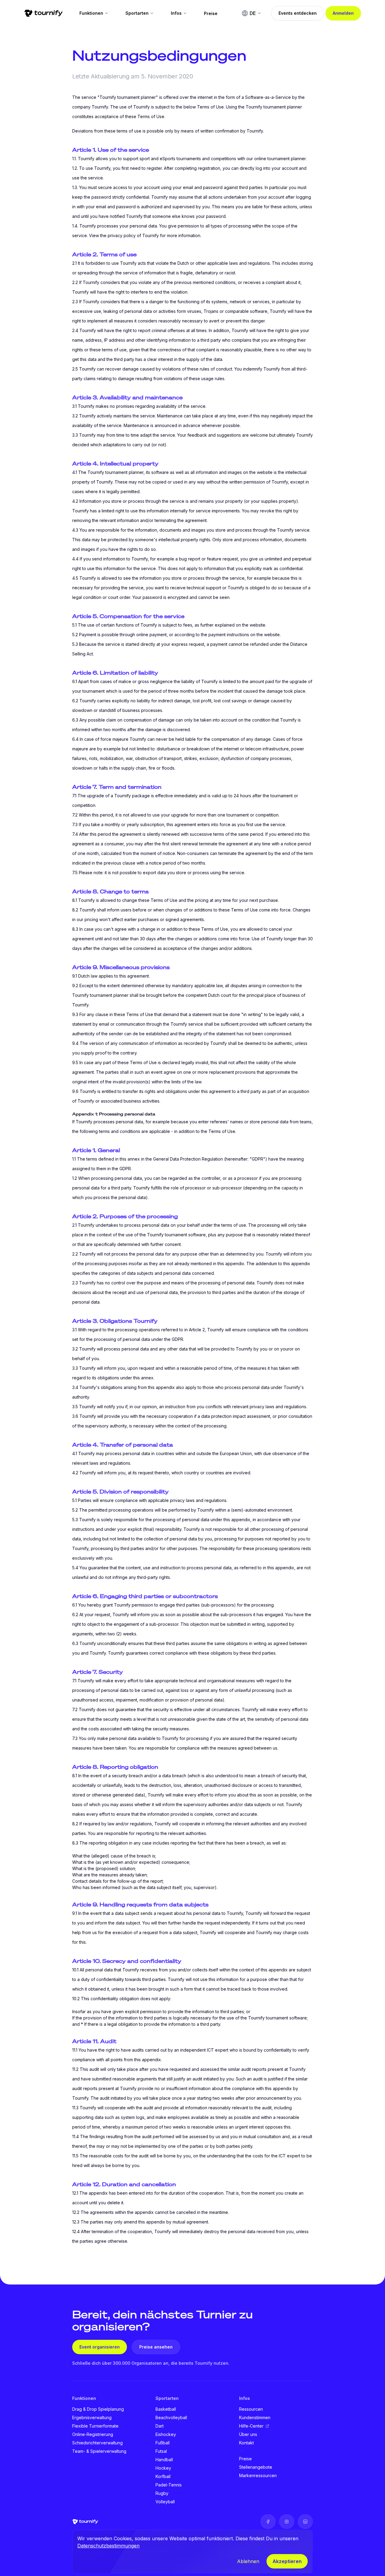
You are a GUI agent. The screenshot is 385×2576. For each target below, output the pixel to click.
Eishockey (166, 2434)
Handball (164, 2460)
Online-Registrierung (93, 2434)
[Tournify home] (43, 13)
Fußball (163, 2443)
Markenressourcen (258, 2475)
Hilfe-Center (251, 2426)
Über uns (248, 2434)
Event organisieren (100, 2347)
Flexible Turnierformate (95, 2426)
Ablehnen (248, 2561)
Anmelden (343, 13)
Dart (160, 2426)
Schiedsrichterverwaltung (97, 2443)
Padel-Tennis (169, 2485)
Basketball (166, 2409)
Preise (211, 13)
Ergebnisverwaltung (92, 2417)
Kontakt (246, 2443)
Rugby (162, 2493)
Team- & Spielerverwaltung (99, 2451)
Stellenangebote (256, 2467)
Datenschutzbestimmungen (108, 2546)
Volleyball (165, 2502)
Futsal (161, 2451)
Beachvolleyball (171, 2417)
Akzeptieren (287, 2561)
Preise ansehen (156, 2347)
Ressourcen (251, 2409)
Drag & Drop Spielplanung (98, 2409)
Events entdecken (298, 13)
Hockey (163, 2468)
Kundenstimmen (255, 2417)
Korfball (163, 2476)
